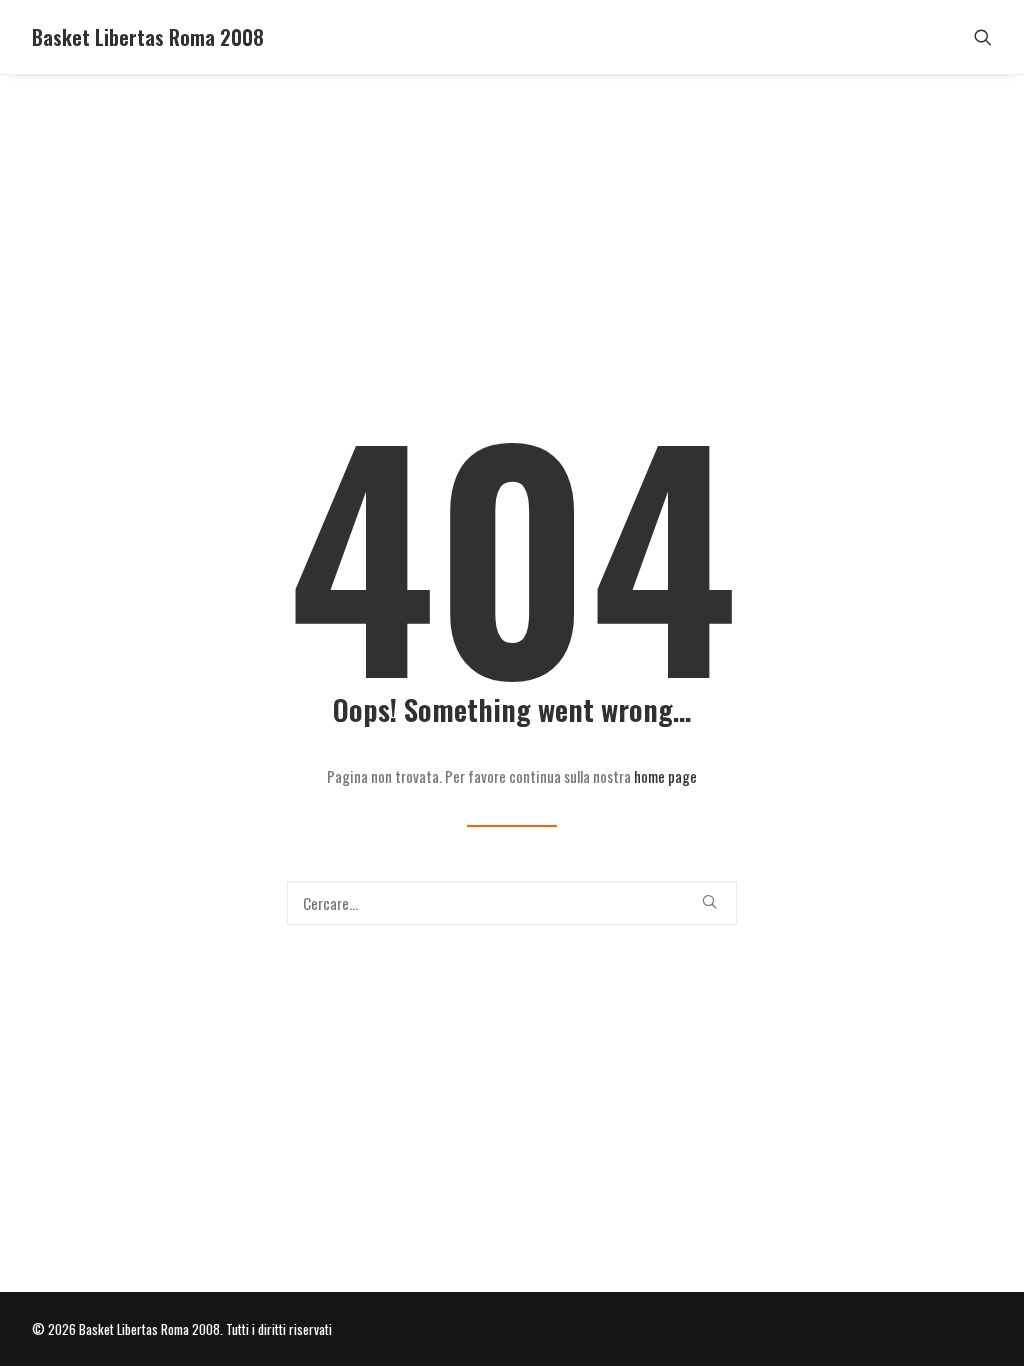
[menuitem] (983, 37)
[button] (983, 37)
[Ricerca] (512, 903)
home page (665, 776)
